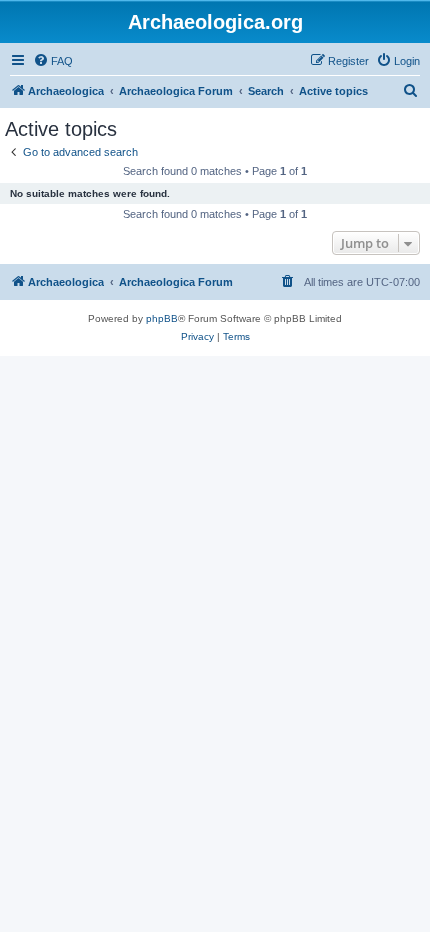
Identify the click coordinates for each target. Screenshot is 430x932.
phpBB (162, 318)
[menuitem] (53, 61)
